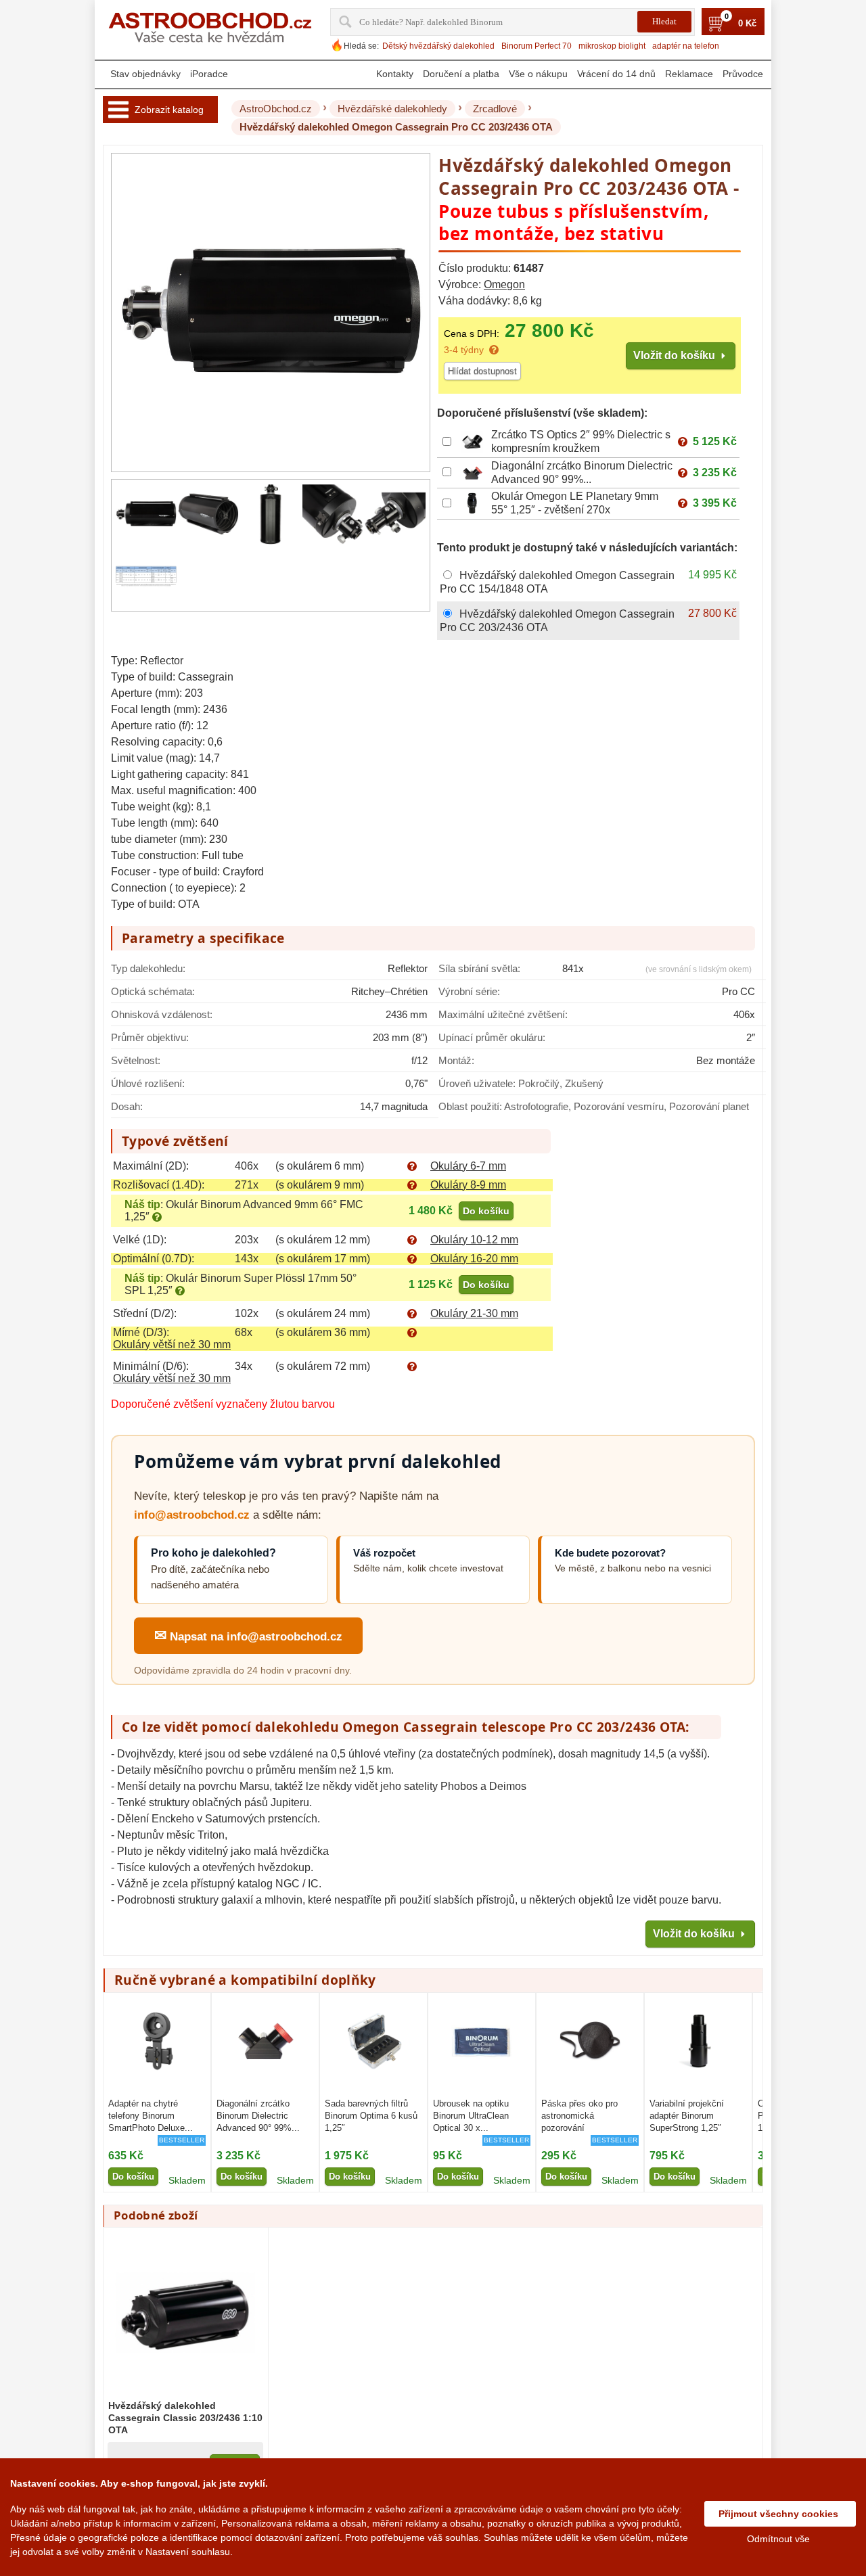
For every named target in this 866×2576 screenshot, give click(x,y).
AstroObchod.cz (276, 109)
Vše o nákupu (538, 74)
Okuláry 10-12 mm (474, 1240)
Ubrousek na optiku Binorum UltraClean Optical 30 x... (471, 2116)
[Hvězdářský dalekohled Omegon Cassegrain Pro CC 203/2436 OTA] (146, 514)
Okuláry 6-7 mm (468, 1166)
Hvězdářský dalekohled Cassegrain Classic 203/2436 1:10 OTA (185, 2418)
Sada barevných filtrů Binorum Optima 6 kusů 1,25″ (371, 2116)
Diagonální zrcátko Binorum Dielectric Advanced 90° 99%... (258, 2116)
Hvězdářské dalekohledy (392, 109)
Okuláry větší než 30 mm (172, 1344)
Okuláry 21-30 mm (474, 1313)
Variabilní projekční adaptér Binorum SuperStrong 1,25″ (687, 2116)
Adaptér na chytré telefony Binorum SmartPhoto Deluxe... (151, 2116)
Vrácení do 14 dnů (616, 74)
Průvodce (743, 74)
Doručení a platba (461, 74)
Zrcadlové (495, 109)
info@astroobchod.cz (192, 1515)
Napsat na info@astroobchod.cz (248, 1635)
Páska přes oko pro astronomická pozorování (579, 2116)
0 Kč (747, 24)
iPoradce (209, 74)
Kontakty (395, 74)
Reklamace (689, 74)
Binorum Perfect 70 (537, 46)
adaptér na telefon (686, 46)
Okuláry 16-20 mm (474, 1259)
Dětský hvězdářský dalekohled (438, 46)
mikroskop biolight (612, 46)
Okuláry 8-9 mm (468, 1185)
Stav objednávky (145, 74)
